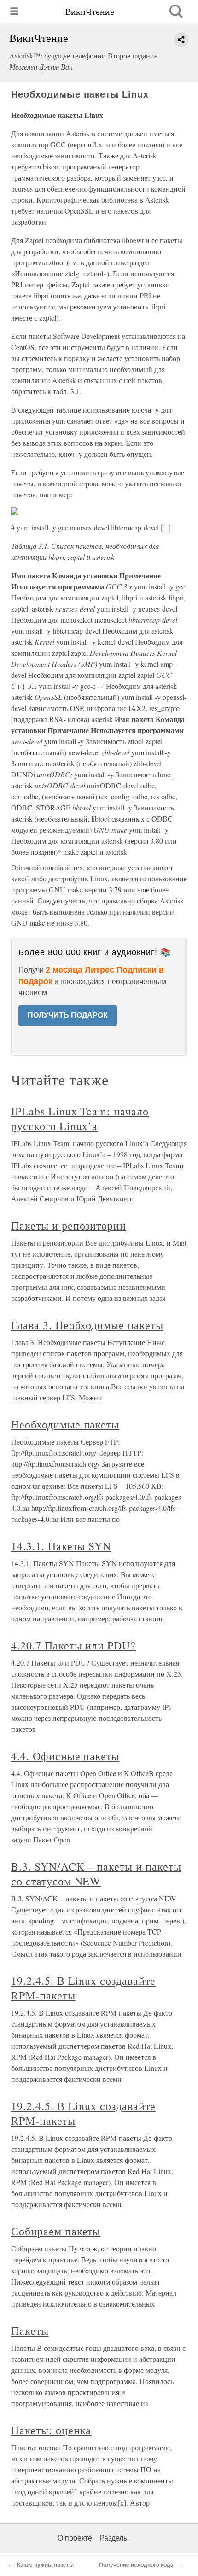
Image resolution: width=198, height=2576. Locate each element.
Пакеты (30, 2331)
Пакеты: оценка (51, 2430)
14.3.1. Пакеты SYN (61, 1546)
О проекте (75, 2538)
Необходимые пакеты (65, 1424)
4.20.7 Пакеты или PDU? (73, 1645)
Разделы (114, 2538)
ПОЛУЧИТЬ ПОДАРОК (68, 1015)
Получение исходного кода (136, 2565)
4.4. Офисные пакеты (65, 1756)
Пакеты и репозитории (69, 1225)
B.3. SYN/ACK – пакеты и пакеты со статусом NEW (96, 1874)
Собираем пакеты (56, 2231)
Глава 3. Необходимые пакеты (87, 1325)
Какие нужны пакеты (45, 2565)
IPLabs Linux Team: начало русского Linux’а (80, 1119)
